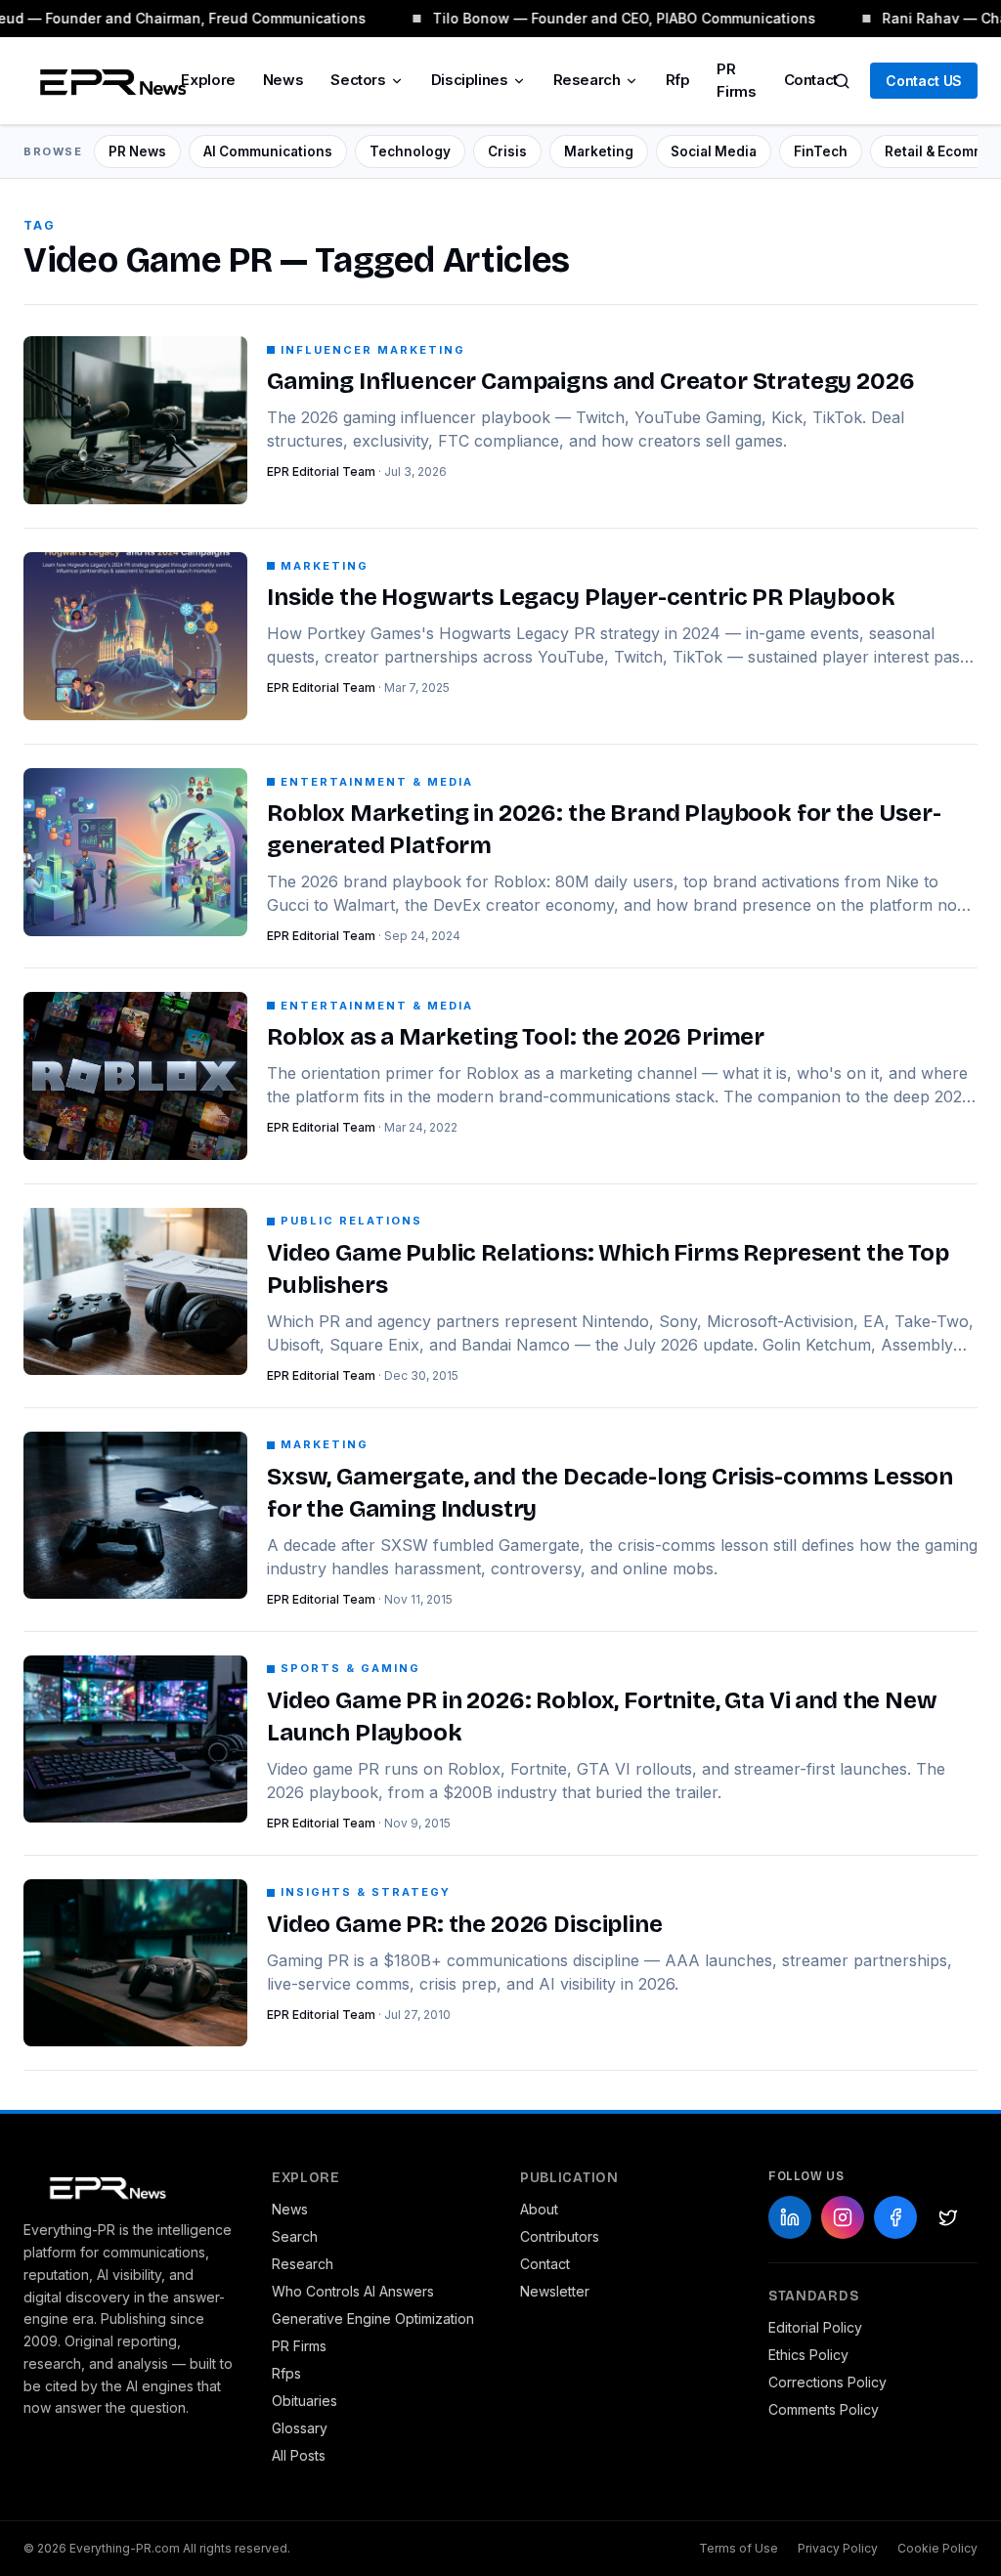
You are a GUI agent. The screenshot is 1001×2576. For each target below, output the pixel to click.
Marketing (599, 151)
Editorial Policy (815, 2327)
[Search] (842, 81)
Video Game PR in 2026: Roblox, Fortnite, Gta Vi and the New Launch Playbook (602, 1717)
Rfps (286, 2373)
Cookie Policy (937, 2548)
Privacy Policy (838, 2548)
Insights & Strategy (366, 1892)
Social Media (714, 151)
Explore (208, 80)
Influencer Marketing (373, 350)
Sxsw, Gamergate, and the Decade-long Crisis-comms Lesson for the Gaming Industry (610, 1493)
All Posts (299, 2455)
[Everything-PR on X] (948, 2217)
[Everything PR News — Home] (109, 81)
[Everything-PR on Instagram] (843, 2217)
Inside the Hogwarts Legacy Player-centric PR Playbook (581, 597)
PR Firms (736, 80)
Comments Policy (824, 2409)
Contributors (560, 2236)
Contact (811, 80)
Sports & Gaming (350, 1668)
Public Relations (351, 1221)
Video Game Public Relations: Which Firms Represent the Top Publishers (608, 1269)
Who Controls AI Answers (353, 2291)
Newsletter (555, 2291)
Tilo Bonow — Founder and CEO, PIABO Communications (619, 18)
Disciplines (470, 80)
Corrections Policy (827, 2382)
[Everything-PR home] (128, 2186)
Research (587, 80)
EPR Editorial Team (321, 472)
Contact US (924, 81)
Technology (410, 151)
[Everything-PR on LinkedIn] (790, 2217)
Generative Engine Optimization (373, 2318)
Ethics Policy (808, 2355)
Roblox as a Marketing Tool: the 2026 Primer (516, 1037)
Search (295, 2236)
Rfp (678, 80)
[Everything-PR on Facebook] (895, 2217)
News (283, 80)
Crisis (507, 151)
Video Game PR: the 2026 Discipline (465, 1924)
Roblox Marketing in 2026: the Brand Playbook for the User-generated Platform (604, 829)
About (539, 2209)
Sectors (358, 80)
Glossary (300, 2428)
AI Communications (268, 151)
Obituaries (305, 2401)
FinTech (821, 151)
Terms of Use (739, 2548)
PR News (137, 151)
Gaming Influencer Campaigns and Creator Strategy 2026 (591, 381)
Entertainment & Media (377, 782)
